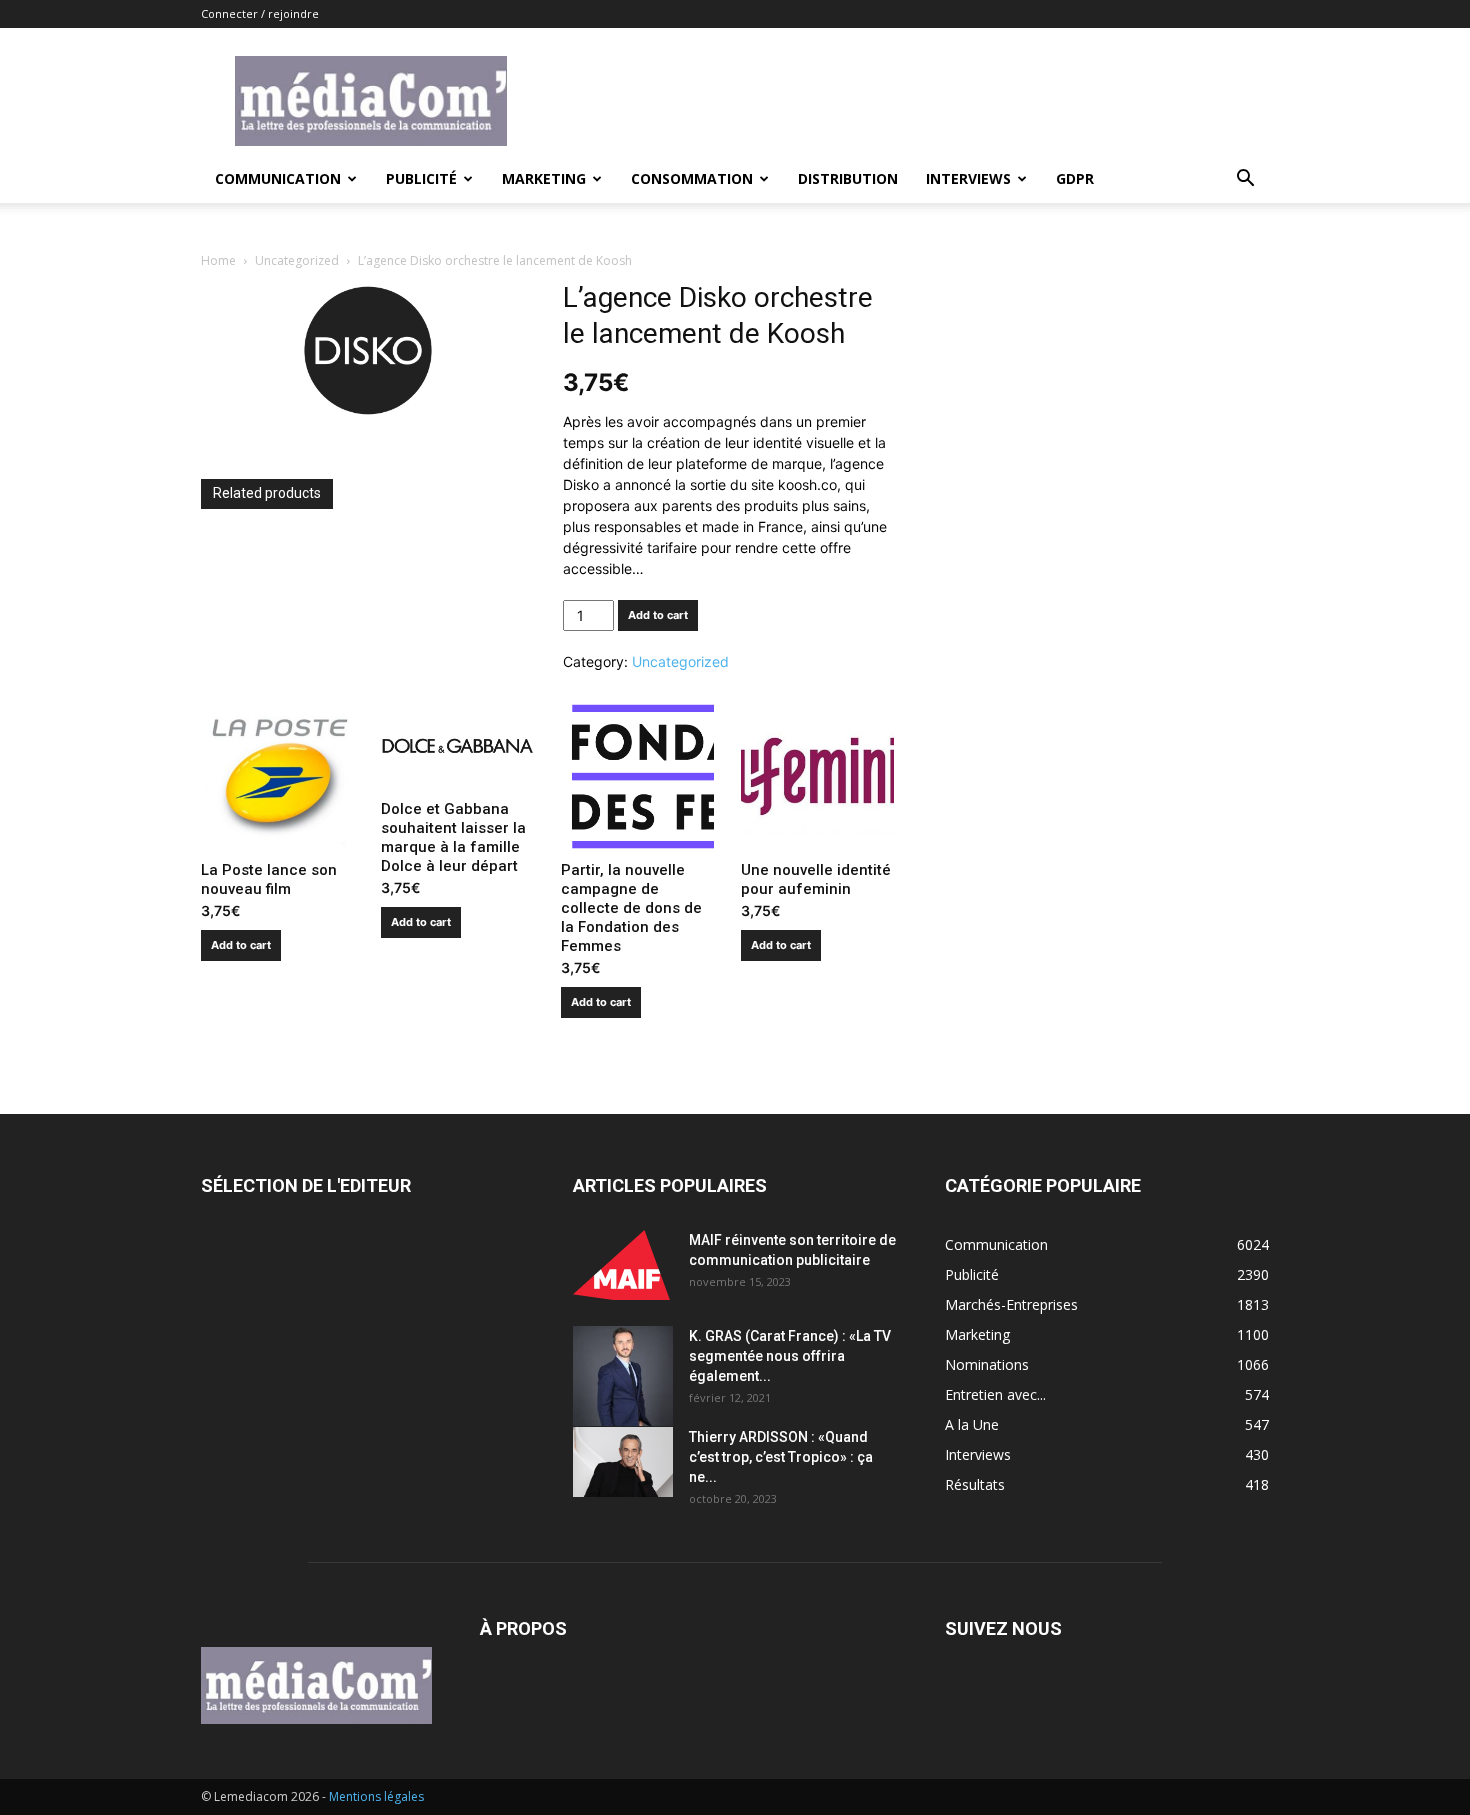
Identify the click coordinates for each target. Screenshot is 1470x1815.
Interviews (968, 178)
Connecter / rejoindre (260, 13)
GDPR (1075, 178)
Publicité (421, 178)
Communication (278, 178)
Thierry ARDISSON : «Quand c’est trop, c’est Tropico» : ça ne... (781, 1457)
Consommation (692, 178)
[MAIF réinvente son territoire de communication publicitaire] (623, 1265)
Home (218, 260)
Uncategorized (297, 260)
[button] (1245, 180)
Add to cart (658, 615)
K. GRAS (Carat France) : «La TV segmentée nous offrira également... (790, 1356)
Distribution (848, 178)
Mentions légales (376, 1796)
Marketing (544, 178)
